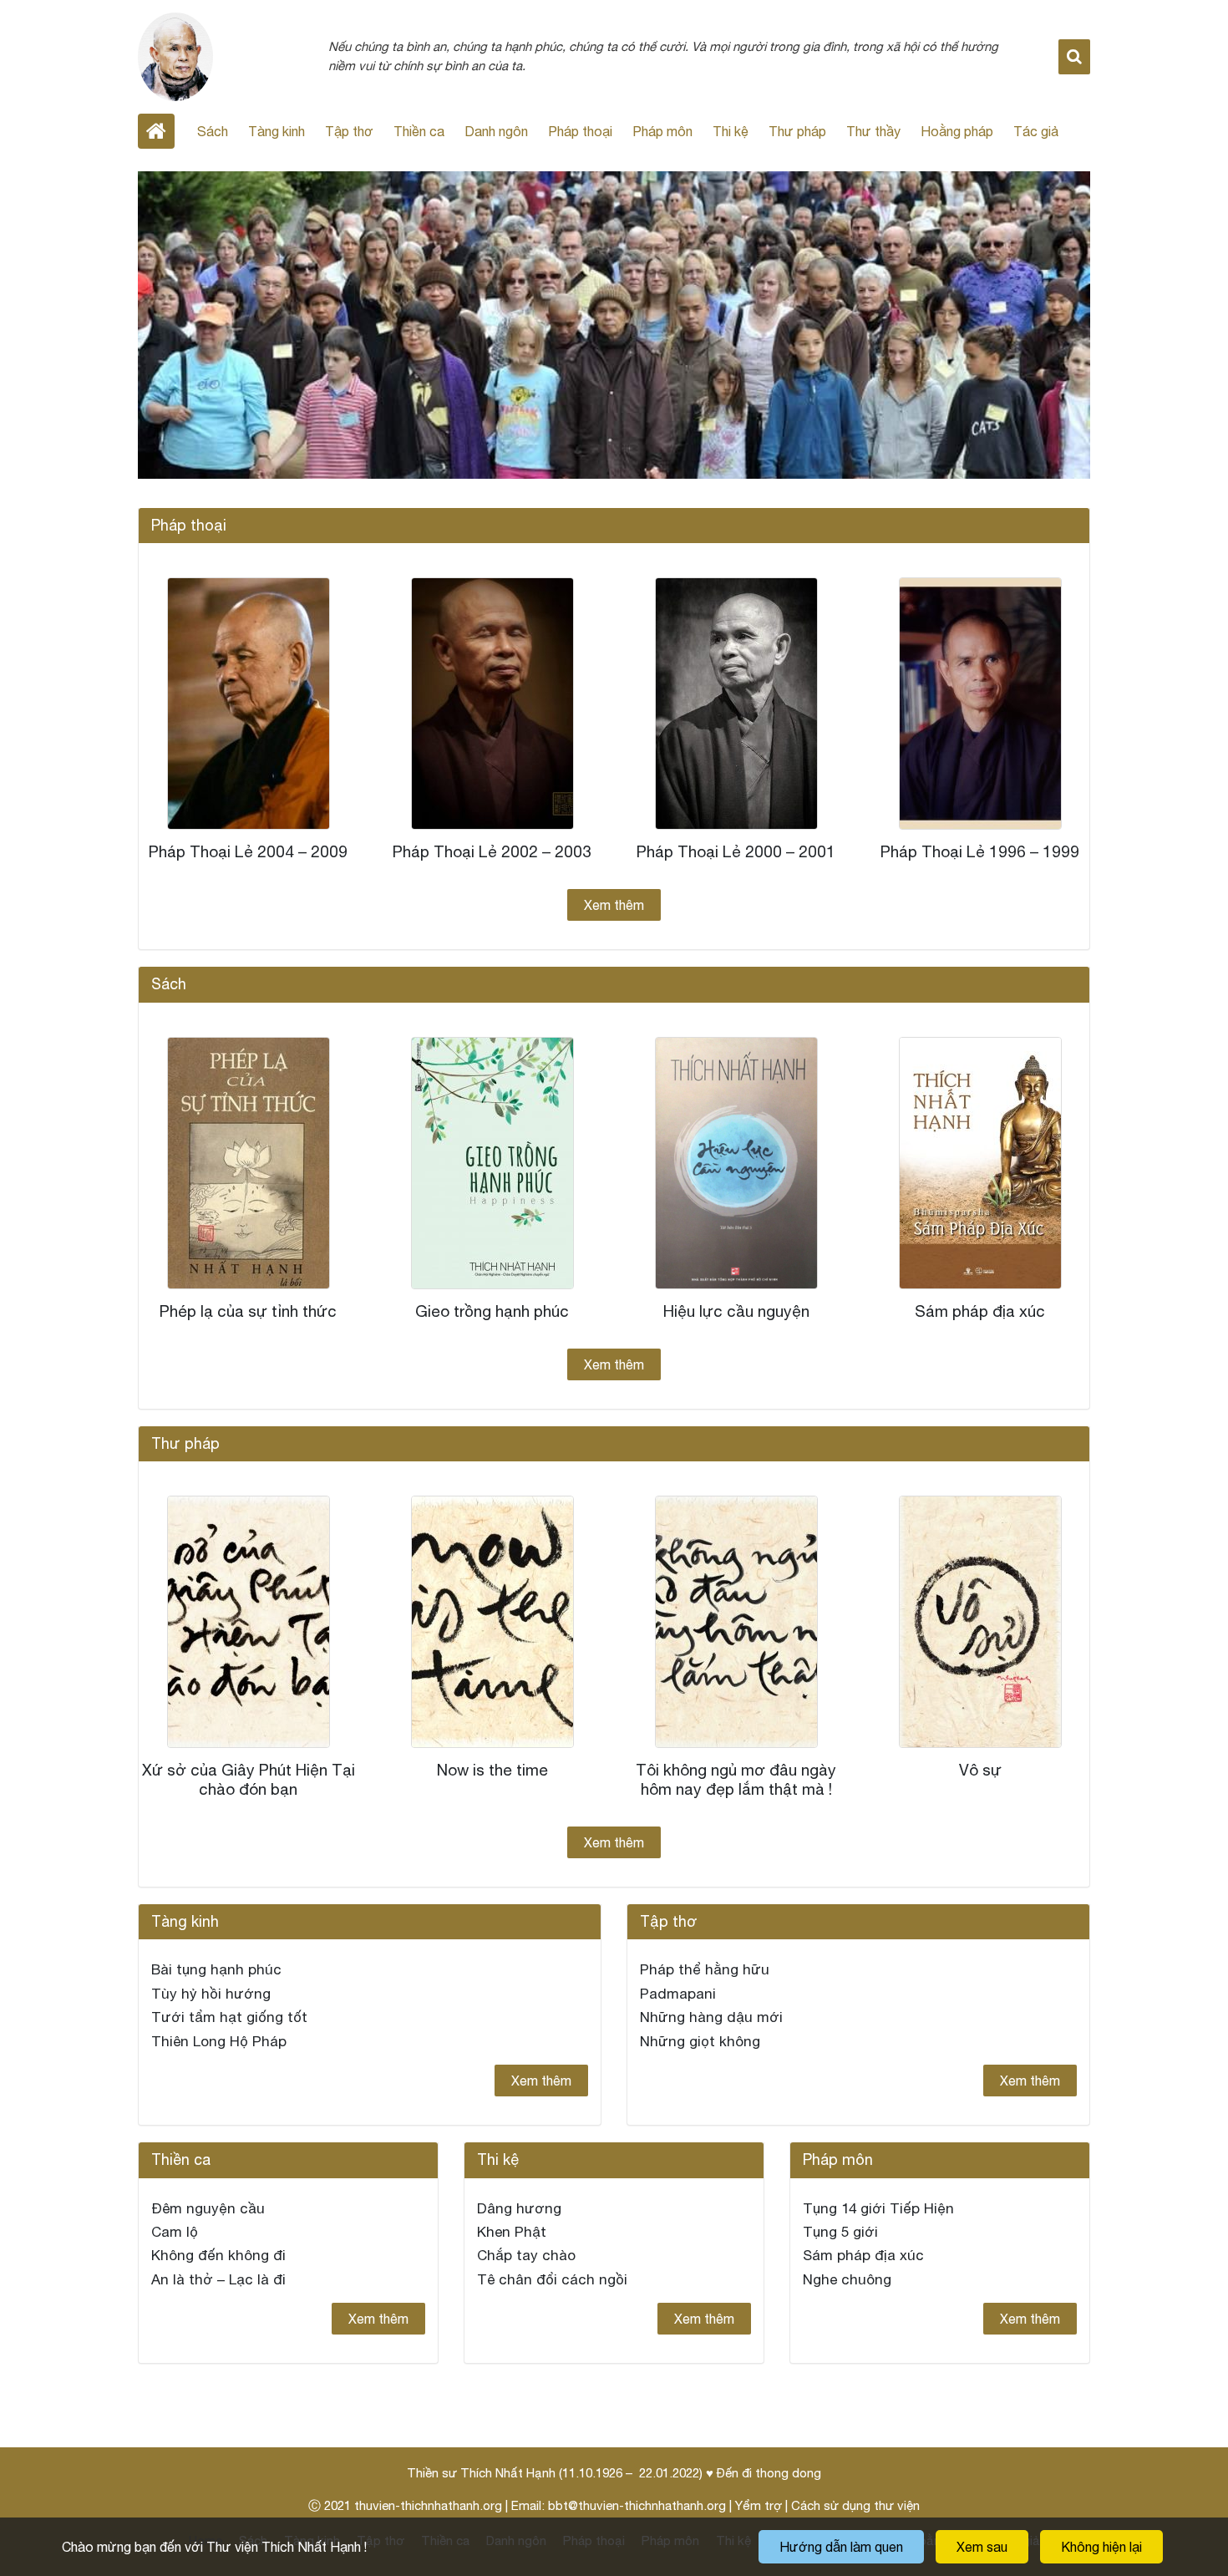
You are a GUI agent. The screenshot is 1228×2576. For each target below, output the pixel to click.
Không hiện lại (1101, 2547)
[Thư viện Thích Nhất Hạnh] (175, 55)
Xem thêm (614, 905)
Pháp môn (662, 131)
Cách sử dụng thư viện (855, 2505)
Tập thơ (349, 131)
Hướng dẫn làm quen (841, 2547)
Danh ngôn (496, 131)
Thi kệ (731, 131)
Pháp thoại (580, 131)
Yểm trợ (759, 2505)
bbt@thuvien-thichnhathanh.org (637, 2505)
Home (156, 131)
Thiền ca (419, 131)
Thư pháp (797, 131)
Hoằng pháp (957, 131)
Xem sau (982, 2547)
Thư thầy (873, 131)
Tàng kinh (277, 131)
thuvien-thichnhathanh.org (428, 2505)
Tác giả (1036, 131)
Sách (213, 131)
